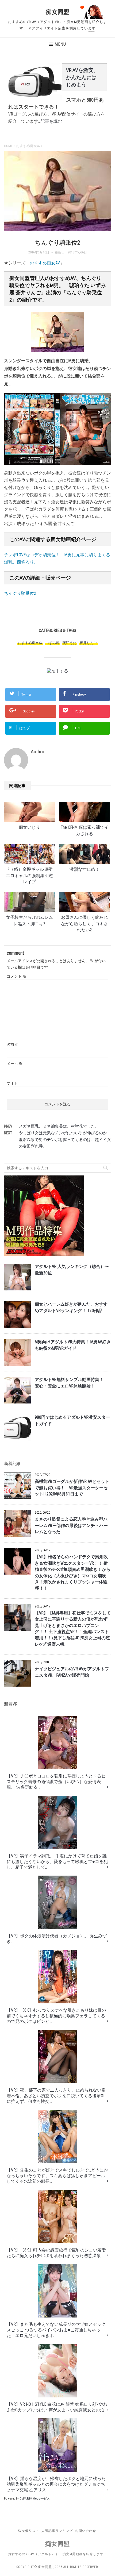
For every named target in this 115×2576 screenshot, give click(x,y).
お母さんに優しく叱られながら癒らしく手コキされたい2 (85, 924)
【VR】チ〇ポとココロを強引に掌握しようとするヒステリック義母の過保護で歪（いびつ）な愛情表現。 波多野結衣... (56, 1782)
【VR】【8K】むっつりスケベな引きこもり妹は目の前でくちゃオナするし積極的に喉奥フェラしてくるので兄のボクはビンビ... (56, 2016)
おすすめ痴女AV (45, 263)
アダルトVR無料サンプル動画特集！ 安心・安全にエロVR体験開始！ (71, 1383)
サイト (12, 1083)
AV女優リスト (28, 2531)
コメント (16, 976)
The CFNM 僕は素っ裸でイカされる (85, 830)
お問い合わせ (86, 2531)
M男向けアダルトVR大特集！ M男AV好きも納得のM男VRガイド (73, 1345)
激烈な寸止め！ (85, 869)
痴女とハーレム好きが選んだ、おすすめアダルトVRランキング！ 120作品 (71, 1307)
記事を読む (51, 121)
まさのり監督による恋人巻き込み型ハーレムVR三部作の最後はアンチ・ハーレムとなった (71, 1526)
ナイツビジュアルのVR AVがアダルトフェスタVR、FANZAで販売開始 (72, 1672)
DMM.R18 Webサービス (35, 2499)
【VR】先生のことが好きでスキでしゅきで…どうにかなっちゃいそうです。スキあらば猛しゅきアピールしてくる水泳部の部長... (57, 2176)
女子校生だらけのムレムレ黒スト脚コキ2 (29, 921)
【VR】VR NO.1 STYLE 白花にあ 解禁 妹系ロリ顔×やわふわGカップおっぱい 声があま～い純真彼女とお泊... (57, 2407)
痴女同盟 (57, 12)
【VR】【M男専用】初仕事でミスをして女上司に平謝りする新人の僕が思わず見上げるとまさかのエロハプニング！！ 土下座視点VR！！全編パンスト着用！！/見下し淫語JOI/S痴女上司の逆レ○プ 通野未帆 (73, 1629)
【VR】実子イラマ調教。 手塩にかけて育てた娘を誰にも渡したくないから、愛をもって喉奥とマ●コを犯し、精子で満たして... (57, 1862)
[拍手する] (57, 671)
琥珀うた (70, 643)
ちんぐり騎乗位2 (20, 593)
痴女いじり (29, 827)
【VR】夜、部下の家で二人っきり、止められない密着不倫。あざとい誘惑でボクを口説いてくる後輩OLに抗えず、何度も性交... (56, 2096)
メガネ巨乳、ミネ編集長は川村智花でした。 (59, 1126)
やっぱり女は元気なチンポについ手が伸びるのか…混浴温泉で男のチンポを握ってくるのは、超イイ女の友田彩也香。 (65, 1140)
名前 (13, 1044)
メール (15, 1064)
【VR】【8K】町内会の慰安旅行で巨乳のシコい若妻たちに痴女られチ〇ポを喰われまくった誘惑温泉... (56, 2253)
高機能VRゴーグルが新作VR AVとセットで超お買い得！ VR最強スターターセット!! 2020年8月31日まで (72, 1488)
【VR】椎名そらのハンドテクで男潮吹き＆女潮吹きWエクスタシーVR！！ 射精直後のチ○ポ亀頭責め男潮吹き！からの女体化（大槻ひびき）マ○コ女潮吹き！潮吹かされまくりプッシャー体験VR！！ (73, 1573)
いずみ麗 (52, 643)
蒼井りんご (88, 643)
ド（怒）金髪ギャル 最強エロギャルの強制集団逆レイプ (29, 876)
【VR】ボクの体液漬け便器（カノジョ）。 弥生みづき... (57, 1939)
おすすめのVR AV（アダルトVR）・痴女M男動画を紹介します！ (57, 2554)
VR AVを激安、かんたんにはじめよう (82, 77)
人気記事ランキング (57, 2531)
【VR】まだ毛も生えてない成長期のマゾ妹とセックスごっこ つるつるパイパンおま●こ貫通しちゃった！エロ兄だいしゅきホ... (56, 2330)
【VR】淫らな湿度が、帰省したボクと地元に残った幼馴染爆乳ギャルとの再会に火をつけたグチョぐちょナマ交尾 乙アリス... (56, 2484)
